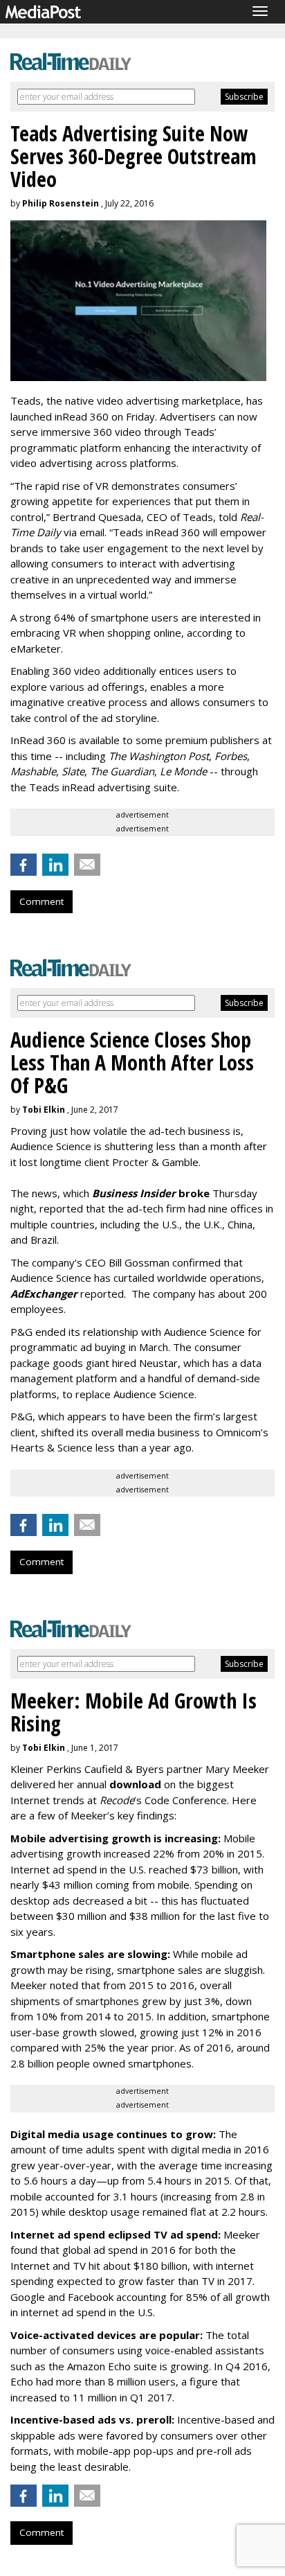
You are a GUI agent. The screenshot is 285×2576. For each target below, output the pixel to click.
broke (151, 1193)
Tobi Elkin (44, 1110)
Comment (42, 901)
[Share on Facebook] (24, 865)
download (135, 1784)
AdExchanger (44, 1294)
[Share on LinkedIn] (55, 865)
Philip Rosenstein (61, 203)
